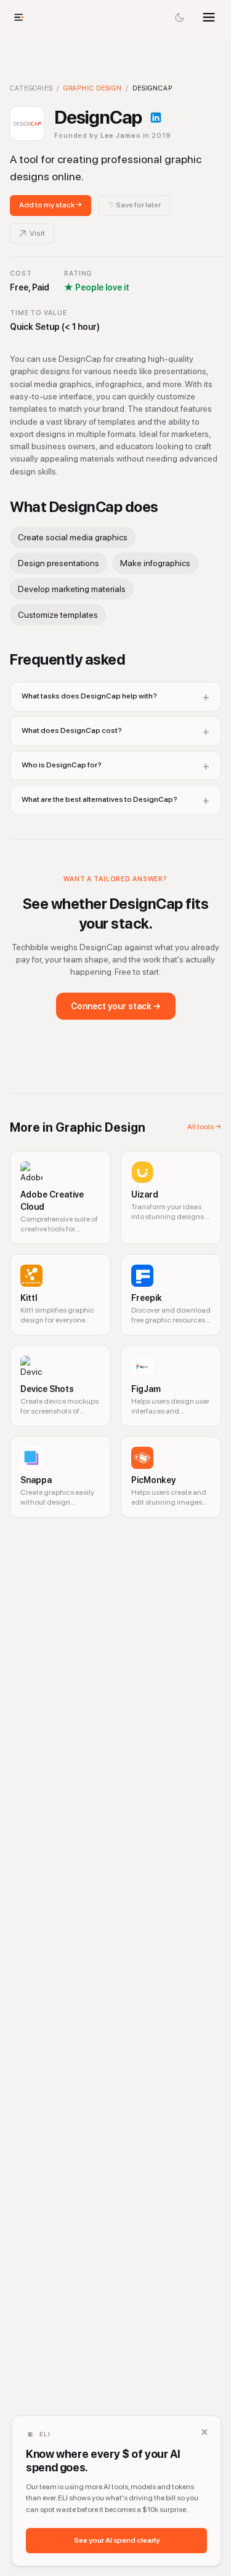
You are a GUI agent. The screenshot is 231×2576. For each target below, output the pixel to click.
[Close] (205, 2432)
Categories (31, 88)
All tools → (204, 1127)
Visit (37, 233)
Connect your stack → (116, 1006)
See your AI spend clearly (117, 2540)
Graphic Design (93, 88)
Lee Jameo (121, 136)
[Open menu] (209, 17)
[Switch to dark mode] (179, 17)
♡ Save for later (134, 205)
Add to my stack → (51, 205)
